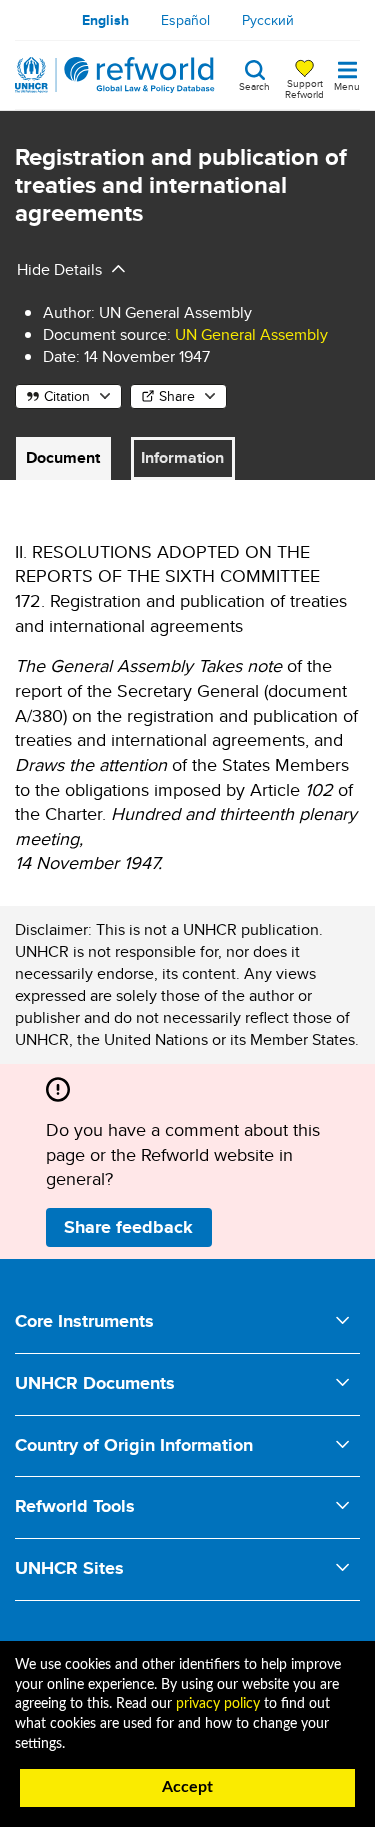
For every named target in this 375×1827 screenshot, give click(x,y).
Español (185, 20)
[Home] (115, 75)
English (105, 20)
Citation (67, 396)
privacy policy (218, 1704)
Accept (187, 1787)
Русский (268, 20)
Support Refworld (304, 88)
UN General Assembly (251, 334)
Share (177, 396)
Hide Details (59, 269)
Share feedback (128, 1227)
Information (182, 457)
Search (254, 85)
